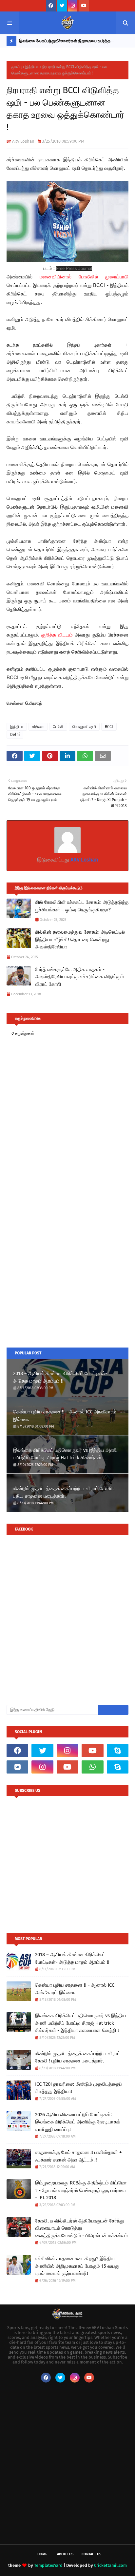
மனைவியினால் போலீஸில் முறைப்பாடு (84, 277)
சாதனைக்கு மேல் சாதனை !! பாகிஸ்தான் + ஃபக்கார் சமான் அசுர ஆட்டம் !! (78, 2156)
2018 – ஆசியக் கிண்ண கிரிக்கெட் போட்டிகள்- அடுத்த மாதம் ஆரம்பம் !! (60, 1377)
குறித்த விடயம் (57, 635)
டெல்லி (58, 727)
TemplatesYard (48, 2565)
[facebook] (51, 6)
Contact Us (91, 2554)
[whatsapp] (92, 1767)
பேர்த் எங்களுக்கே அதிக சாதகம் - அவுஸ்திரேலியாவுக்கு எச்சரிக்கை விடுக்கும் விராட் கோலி (79, 977)
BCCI (109, 727)
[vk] (17, 1767)
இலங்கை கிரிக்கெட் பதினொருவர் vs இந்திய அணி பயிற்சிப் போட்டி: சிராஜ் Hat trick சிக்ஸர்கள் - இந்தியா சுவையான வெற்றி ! (65, 1454)
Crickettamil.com (110, 2565)
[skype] (118, 1751)
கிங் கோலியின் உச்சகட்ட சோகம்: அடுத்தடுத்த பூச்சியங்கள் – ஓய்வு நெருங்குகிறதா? (82, 906)
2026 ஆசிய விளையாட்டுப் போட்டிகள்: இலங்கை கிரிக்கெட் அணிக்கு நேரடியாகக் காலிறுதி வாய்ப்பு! (78, 2122)
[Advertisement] (67, 1268)
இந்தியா (32, 67)
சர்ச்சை (38, 727)
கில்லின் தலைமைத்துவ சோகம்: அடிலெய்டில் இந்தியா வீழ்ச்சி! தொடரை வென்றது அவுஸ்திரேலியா (80, 939)
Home (42, 2554)
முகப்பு (17, 67)
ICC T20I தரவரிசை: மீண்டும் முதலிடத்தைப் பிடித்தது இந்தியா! (78, 2088)
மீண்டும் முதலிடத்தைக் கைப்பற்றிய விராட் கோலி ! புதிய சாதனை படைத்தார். (64, 1492)
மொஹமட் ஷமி (84, 727)
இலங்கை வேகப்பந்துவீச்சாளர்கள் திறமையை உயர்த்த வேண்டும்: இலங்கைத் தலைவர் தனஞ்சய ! (65, 42)
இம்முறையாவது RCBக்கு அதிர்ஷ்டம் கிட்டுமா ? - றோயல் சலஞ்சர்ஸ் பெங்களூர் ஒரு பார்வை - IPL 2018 (81, 2190)
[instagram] (73, 6)
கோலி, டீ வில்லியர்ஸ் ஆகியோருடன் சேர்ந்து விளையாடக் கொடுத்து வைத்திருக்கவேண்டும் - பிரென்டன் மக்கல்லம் (81, 2228)
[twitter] (62, 6)
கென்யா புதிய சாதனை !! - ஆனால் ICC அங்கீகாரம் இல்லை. (65, 1416)
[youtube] (84, 6)
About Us (65, 2554)
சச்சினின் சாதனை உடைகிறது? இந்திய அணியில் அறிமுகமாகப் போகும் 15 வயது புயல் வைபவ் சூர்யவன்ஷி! (77, 2266)
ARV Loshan (23, 141)
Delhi (15, 735)
